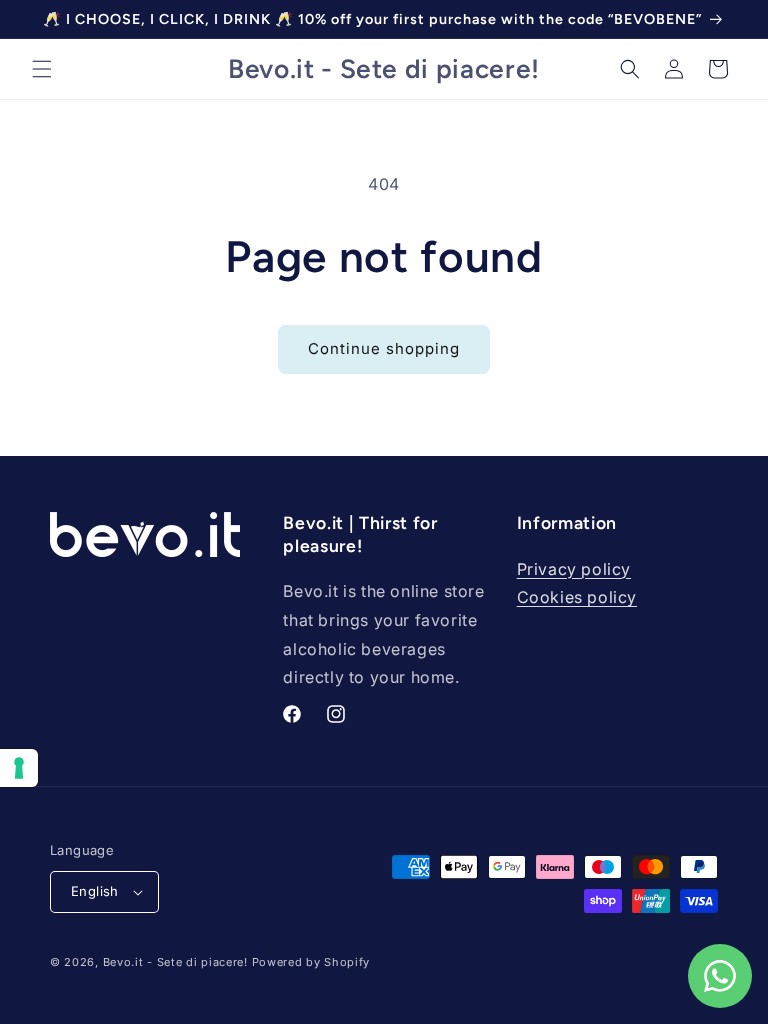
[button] (42, 69)
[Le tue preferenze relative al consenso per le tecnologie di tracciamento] (19, 768)
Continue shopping (384, 348)
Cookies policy (577, 597)
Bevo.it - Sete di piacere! (175, 962)
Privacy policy (574, 569)
